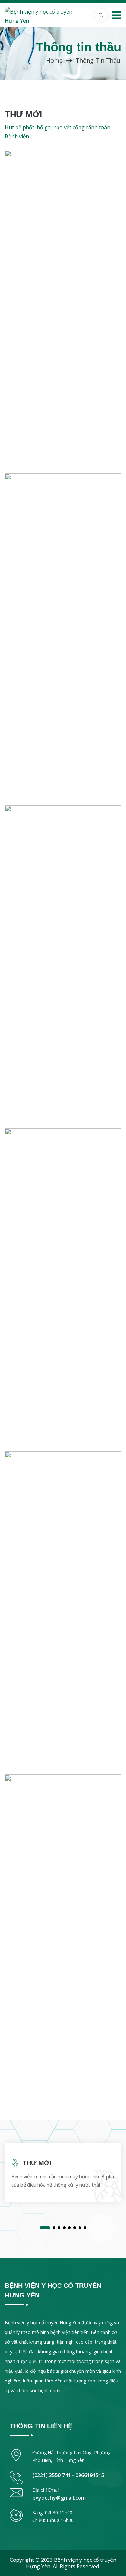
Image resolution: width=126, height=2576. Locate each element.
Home (54, 60)
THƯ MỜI (37, 2163)
